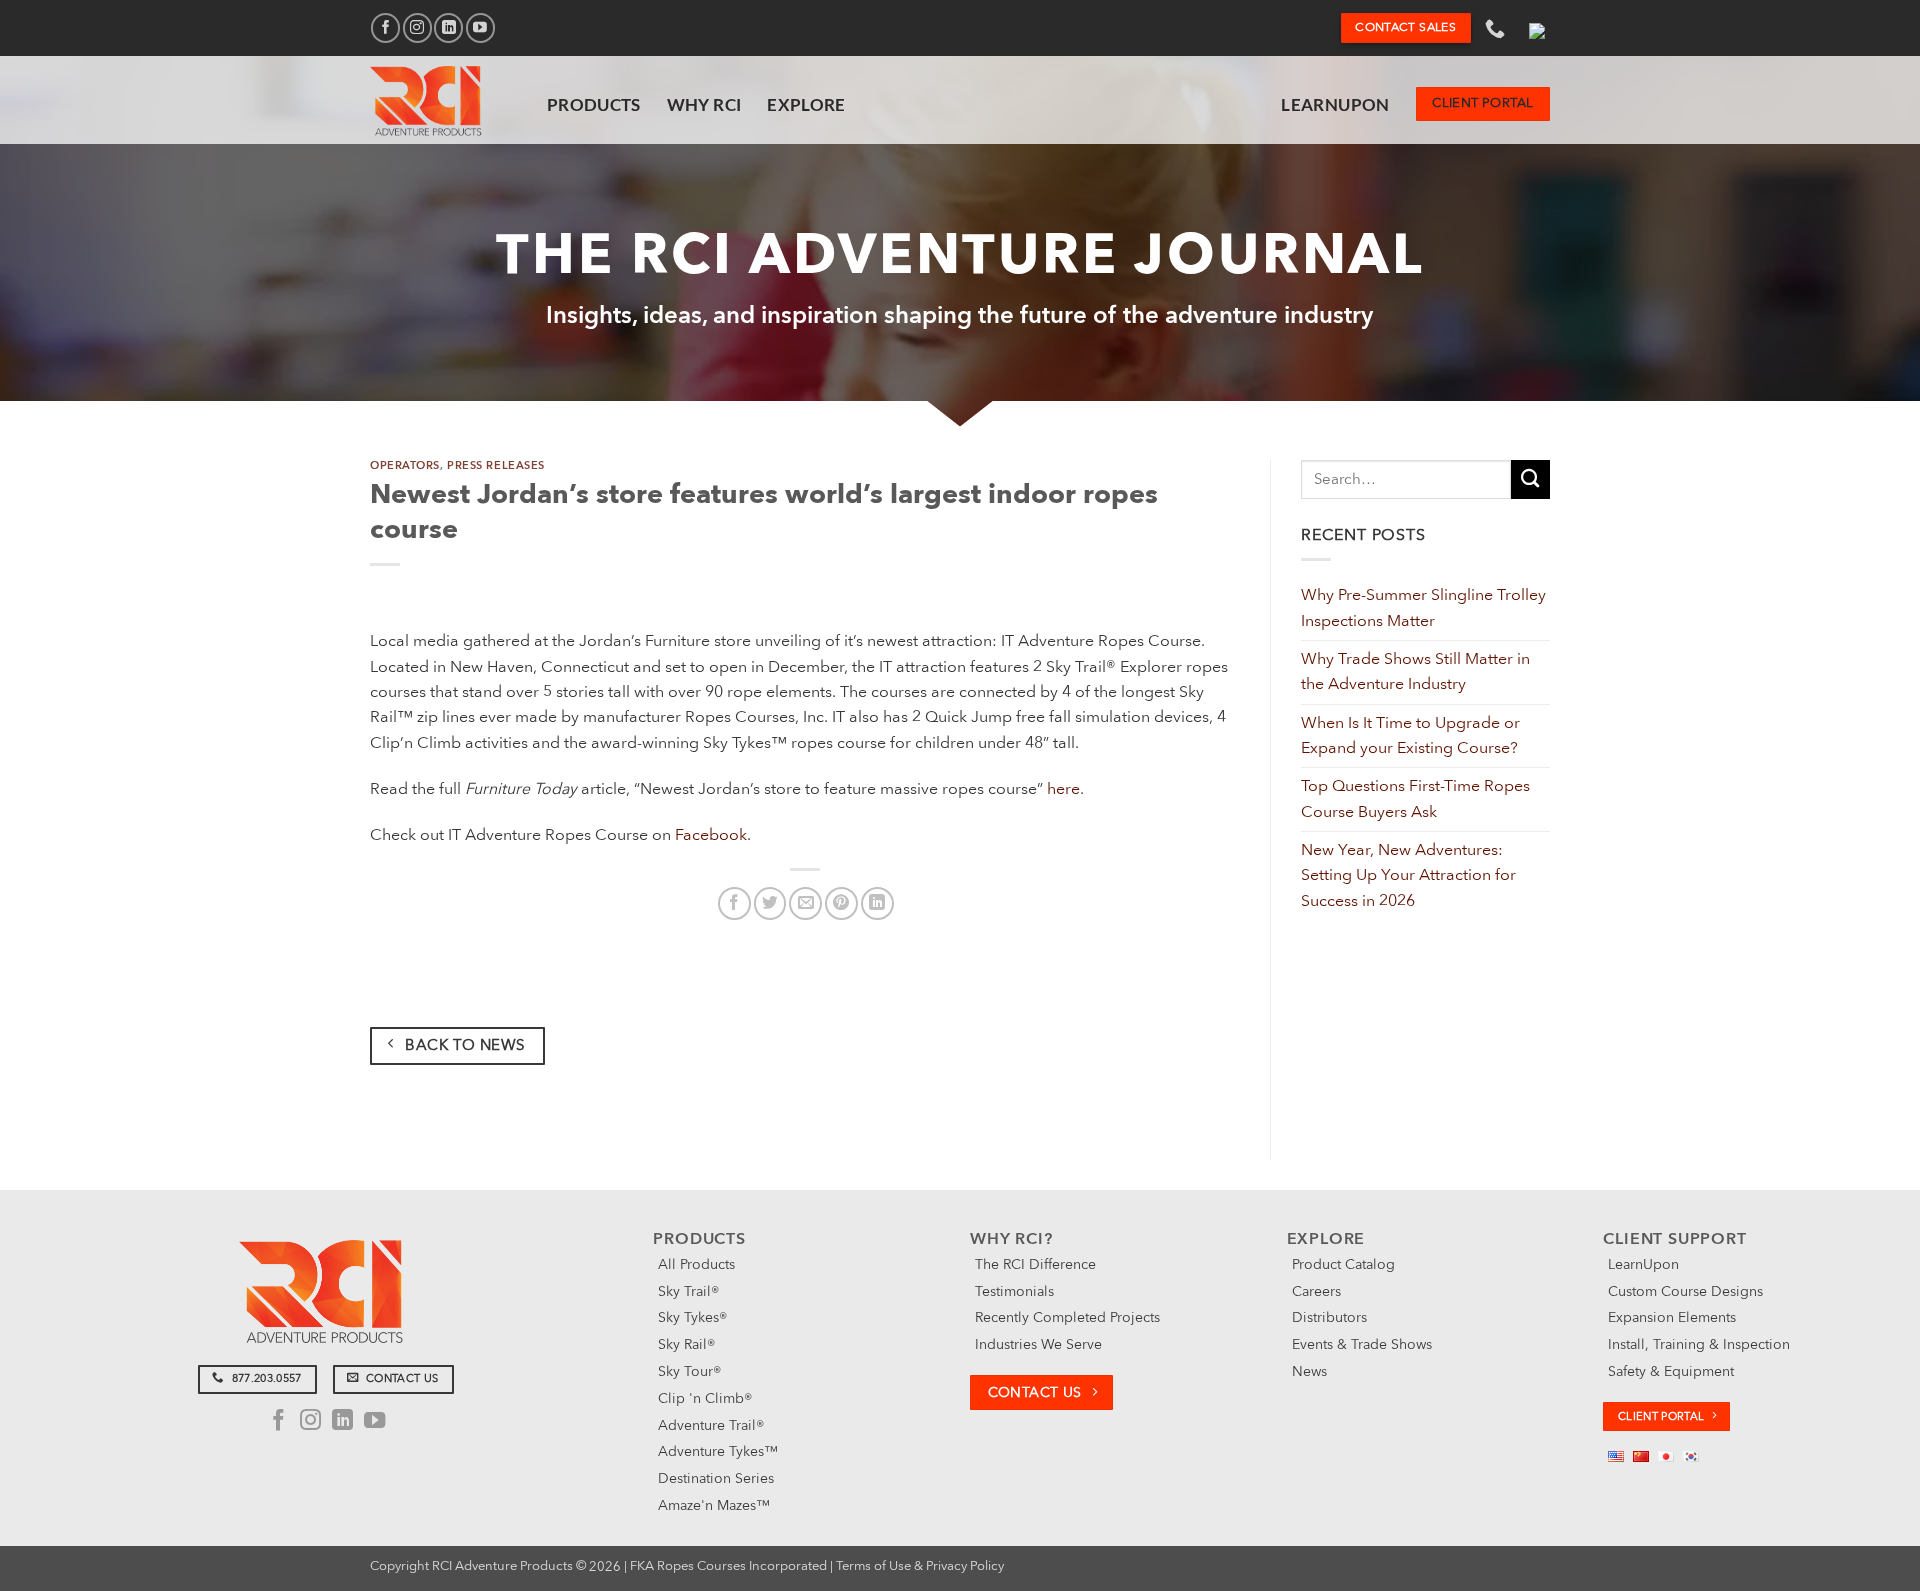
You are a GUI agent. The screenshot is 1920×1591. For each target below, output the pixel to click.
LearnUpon (1335, 104)
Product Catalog (1343, 1264)
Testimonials (1014, 1291)
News (1309, 1371)
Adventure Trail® (711, 1425)
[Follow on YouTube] (480, 27)
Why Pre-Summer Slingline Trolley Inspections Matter (1423, 607)
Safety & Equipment (1671, 1371)
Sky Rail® (686, 1344)
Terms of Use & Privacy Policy (920, 1566)
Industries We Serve (1038, 1344)
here (1063, 789)
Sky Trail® (688, 1291)
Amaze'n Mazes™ (714, 1505)
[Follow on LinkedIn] (448, 27)
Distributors (1329, 1317)
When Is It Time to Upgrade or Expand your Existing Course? (1410, 735)
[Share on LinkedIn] (877, 903)
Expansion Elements (1672, 1317)
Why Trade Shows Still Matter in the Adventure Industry (1415, 671)
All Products (696, 1264)
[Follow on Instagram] (417, 27)
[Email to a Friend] (805, 903)
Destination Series (716, 1478)
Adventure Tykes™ (718, 1451)
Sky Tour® (689, 1371)
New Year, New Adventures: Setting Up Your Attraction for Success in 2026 (1408, 875)
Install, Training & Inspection (1699, 1344)
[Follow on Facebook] (385, 27)
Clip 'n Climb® (705, 1398)
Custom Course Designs (1685, 1291)
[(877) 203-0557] (1497, 28)
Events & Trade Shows (1362, 1344)
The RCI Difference (1035, 1264)
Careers (1316, 1291)
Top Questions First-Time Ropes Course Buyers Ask (1415, 798)
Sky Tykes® (692, 1317)
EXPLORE (806, 104)
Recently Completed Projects (1067, 1317)
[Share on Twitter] (770, 903)
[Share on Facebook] (734, 903)
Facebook (711, 835)
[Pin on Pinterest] (841, 903)
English (1537, 28)
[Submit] (1530, 479)
